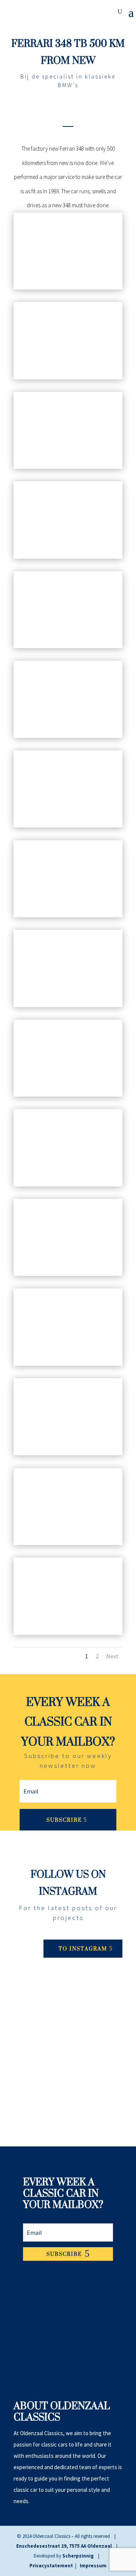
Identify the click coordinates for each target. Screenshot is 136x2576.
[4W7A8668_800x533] (68, 1366)
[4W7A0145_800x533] (68, 289)
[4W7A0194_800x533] (68, 827)
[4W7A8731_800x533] (68, 1635)
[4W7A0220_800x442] (68, 1186)
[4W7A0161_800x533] (68, 379)
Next (112, 1656)
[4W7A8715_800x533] (68, 1545)
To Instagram (83, 1948)
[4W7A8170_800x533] (68, 1276)
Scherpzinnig (78, 2556)
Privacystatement (51, 2566)
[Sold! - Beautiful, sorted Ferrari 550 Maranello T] (68, 2000)
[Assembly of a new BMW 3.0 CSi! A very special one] (68, 2080)
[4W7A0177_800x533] (68, 469)
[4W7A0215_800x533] (68, 1096)
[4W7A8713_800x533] (68, 1455)
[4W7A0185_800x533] (68, 738)
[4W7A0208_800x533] (68, 1007)
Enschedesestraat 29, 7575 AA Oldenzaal (64, 2546)
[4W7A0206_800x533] (68, 917)
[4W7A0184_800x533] (68, 648)
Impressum (93, 2566)
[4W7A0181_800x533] (68, 558)
